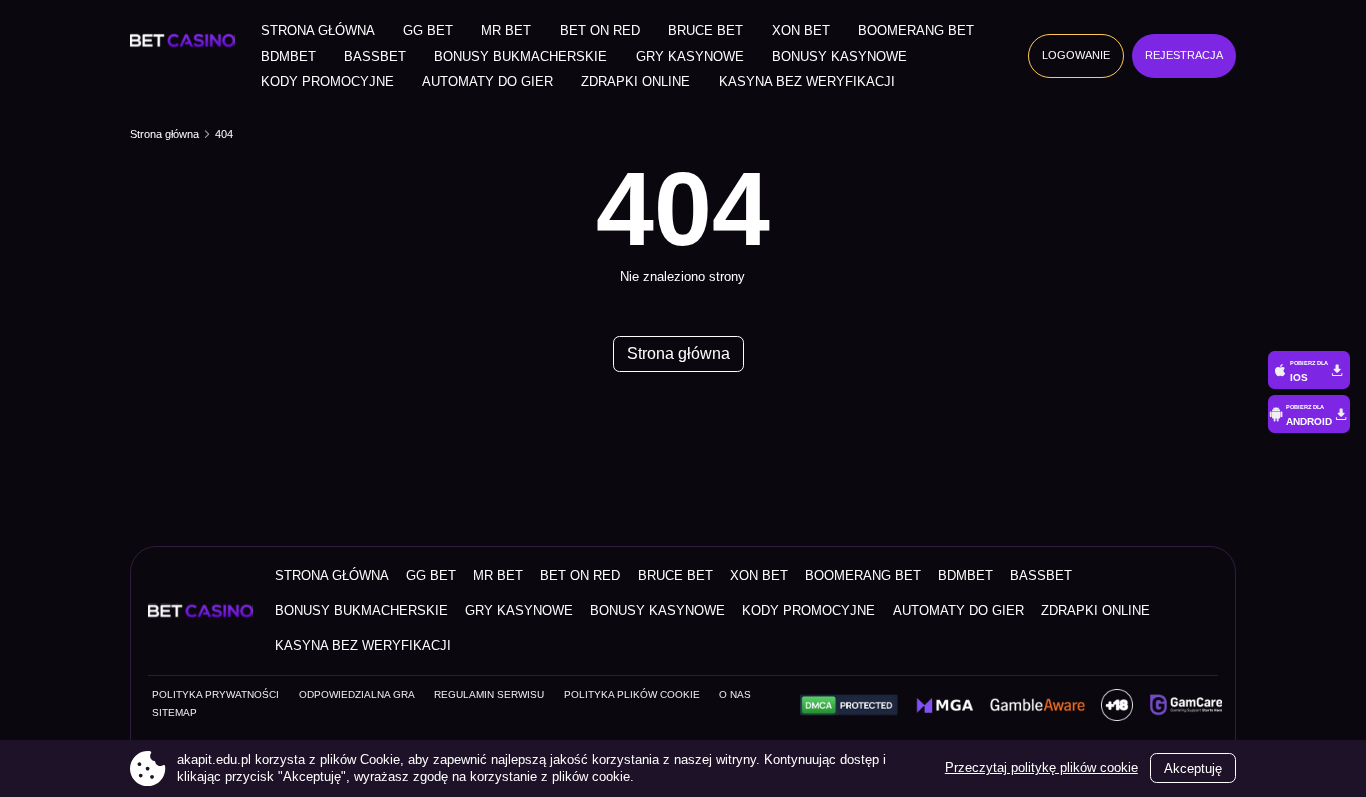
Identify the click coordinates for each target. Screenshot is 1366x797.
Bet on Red (600, 30)
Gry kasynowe (690, 56)
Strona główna (318, 30)
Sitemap (174, 712)
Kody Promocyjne (327, 81)
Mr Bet (506, 30)
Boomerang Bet (916, 30)
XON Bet (801, 30)
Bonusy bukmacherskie (520, 56)
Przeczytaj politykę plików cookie (1041, 767)
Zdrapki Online (635, 81)
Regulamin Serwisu (489, 694)
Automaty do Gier (487, 81)
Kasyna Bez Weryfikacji (807, 81)
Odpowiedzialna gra (357, 694)
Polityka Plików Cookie (632, 694)
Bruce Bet (705, 30)
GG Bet (428, 30)
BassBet (375, 56)
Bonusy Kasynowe (839, 56)
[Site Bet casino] (186, 40)
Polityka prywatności (215, 694)
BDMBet (288, 56)
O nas (735, 694)
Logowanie (1076, 55)
